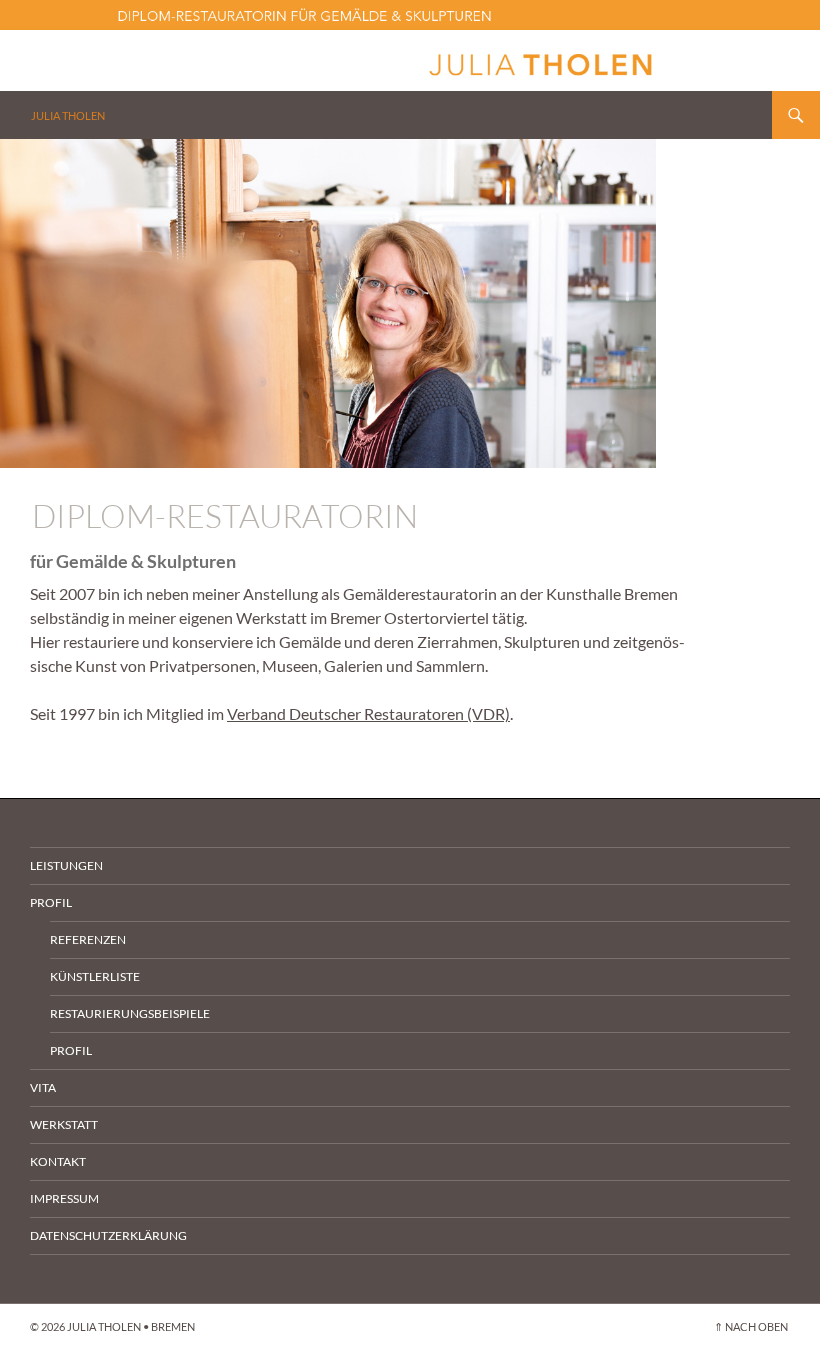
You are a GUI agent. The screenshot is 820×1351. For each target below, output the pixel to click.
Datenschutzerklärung (108, 1235)
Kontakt (58, 1161)
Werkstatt (64, 1124)
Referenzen (88, 939)
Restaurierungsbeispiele (130, 1013)
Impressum (64, 1198)
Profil (51, 902)
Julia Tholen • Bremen (131, 1326)
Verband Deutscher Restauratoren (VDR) (368, 713)
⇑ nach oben (751, 1326)
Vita (43, 1087)
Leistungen (66, 865)
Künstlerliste (95, 976)
